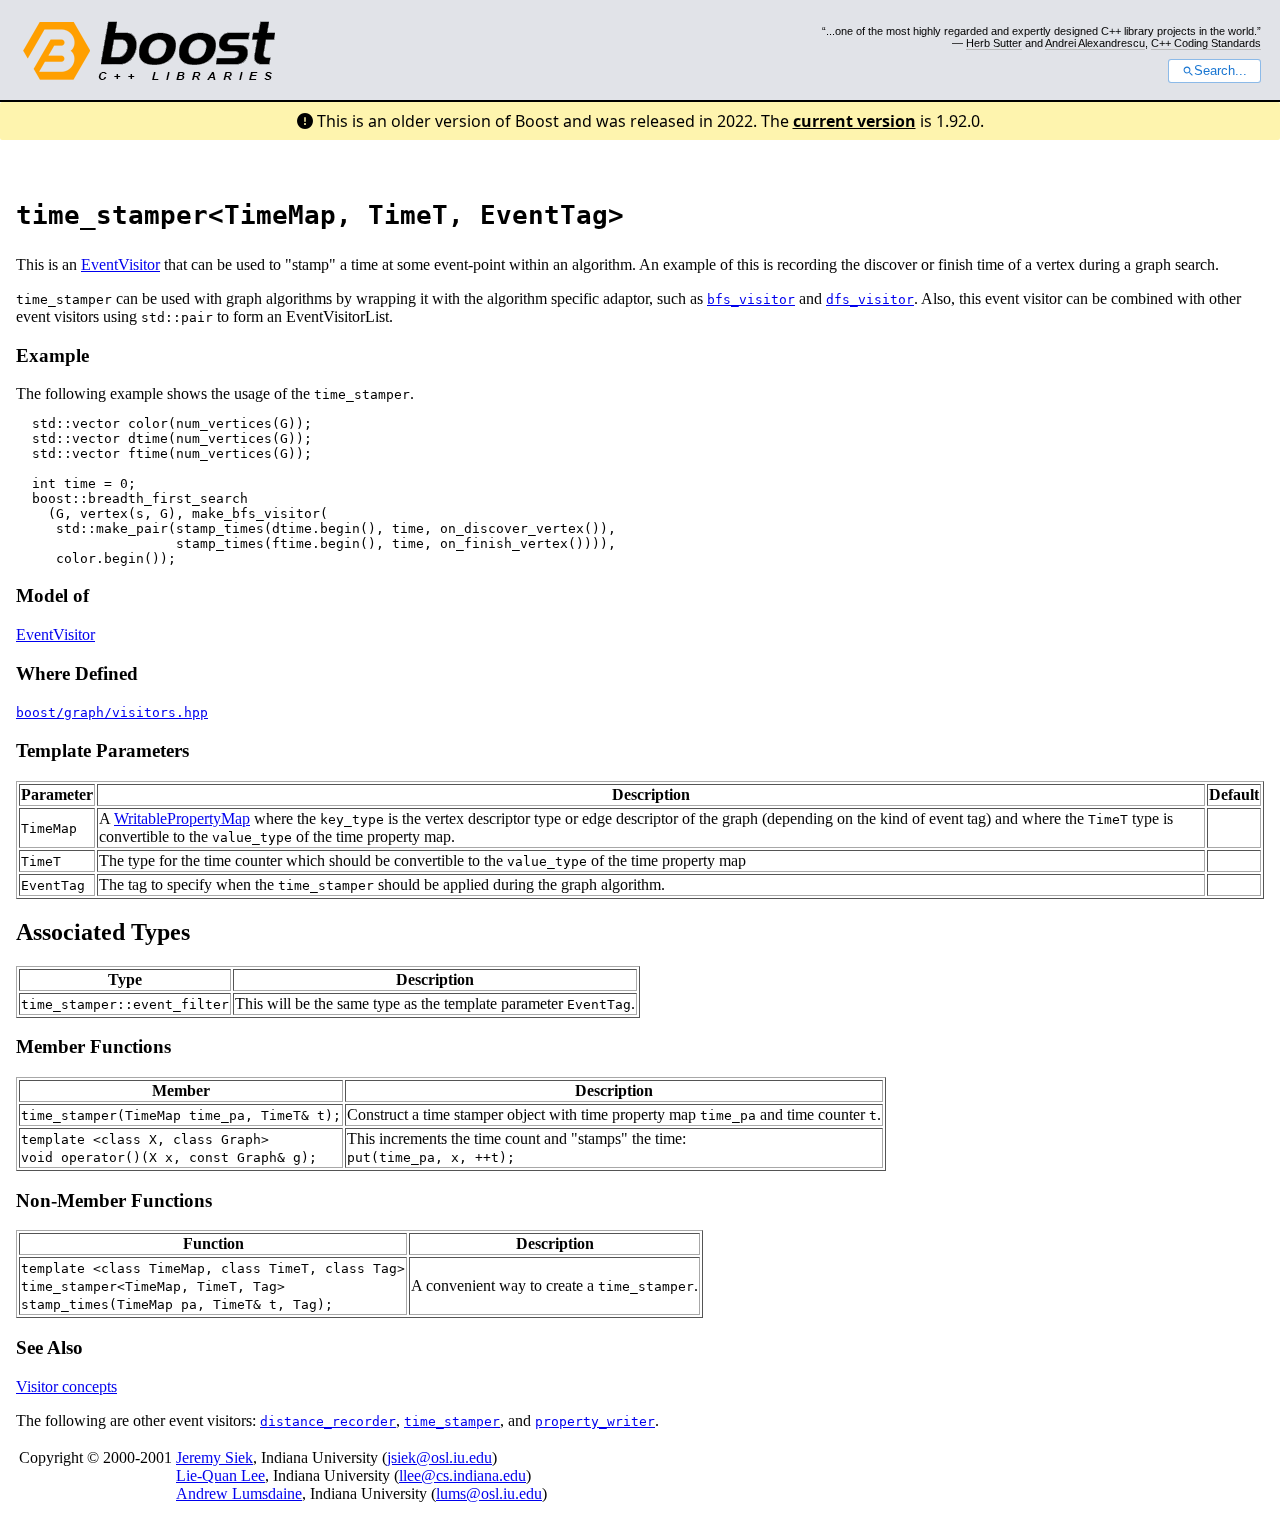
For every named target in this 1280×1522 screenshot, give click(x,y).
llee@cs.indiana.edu (462, 1475)
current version (854, 121)
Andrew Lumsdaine (239, 1493)
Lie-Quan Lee (220, 1475)
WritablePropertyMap (182, 818)
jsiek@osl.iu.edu (439, 1457)
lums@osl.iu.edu (489, 1493)
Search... (1220, 71)
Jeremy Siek (214, 1457)
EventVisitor (120, 264)
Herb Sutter (994, 43)
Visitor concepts (66, 1386)
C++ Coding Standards (1206, 43)
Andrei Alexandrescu (1095, 43)
